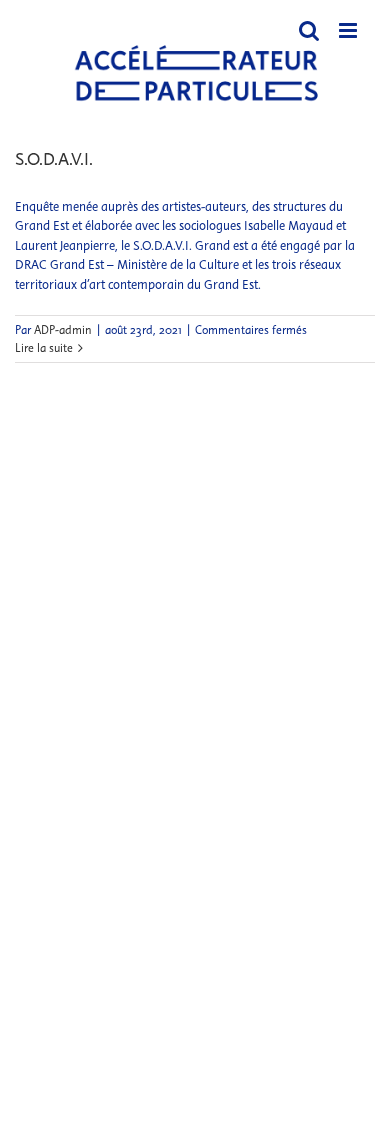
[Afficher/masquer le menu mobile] (349, 30)
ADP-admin (63, 330)
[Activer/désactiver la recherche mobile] (309, 30)
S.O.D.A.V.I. (54, 159)
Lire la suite (44, 348)
